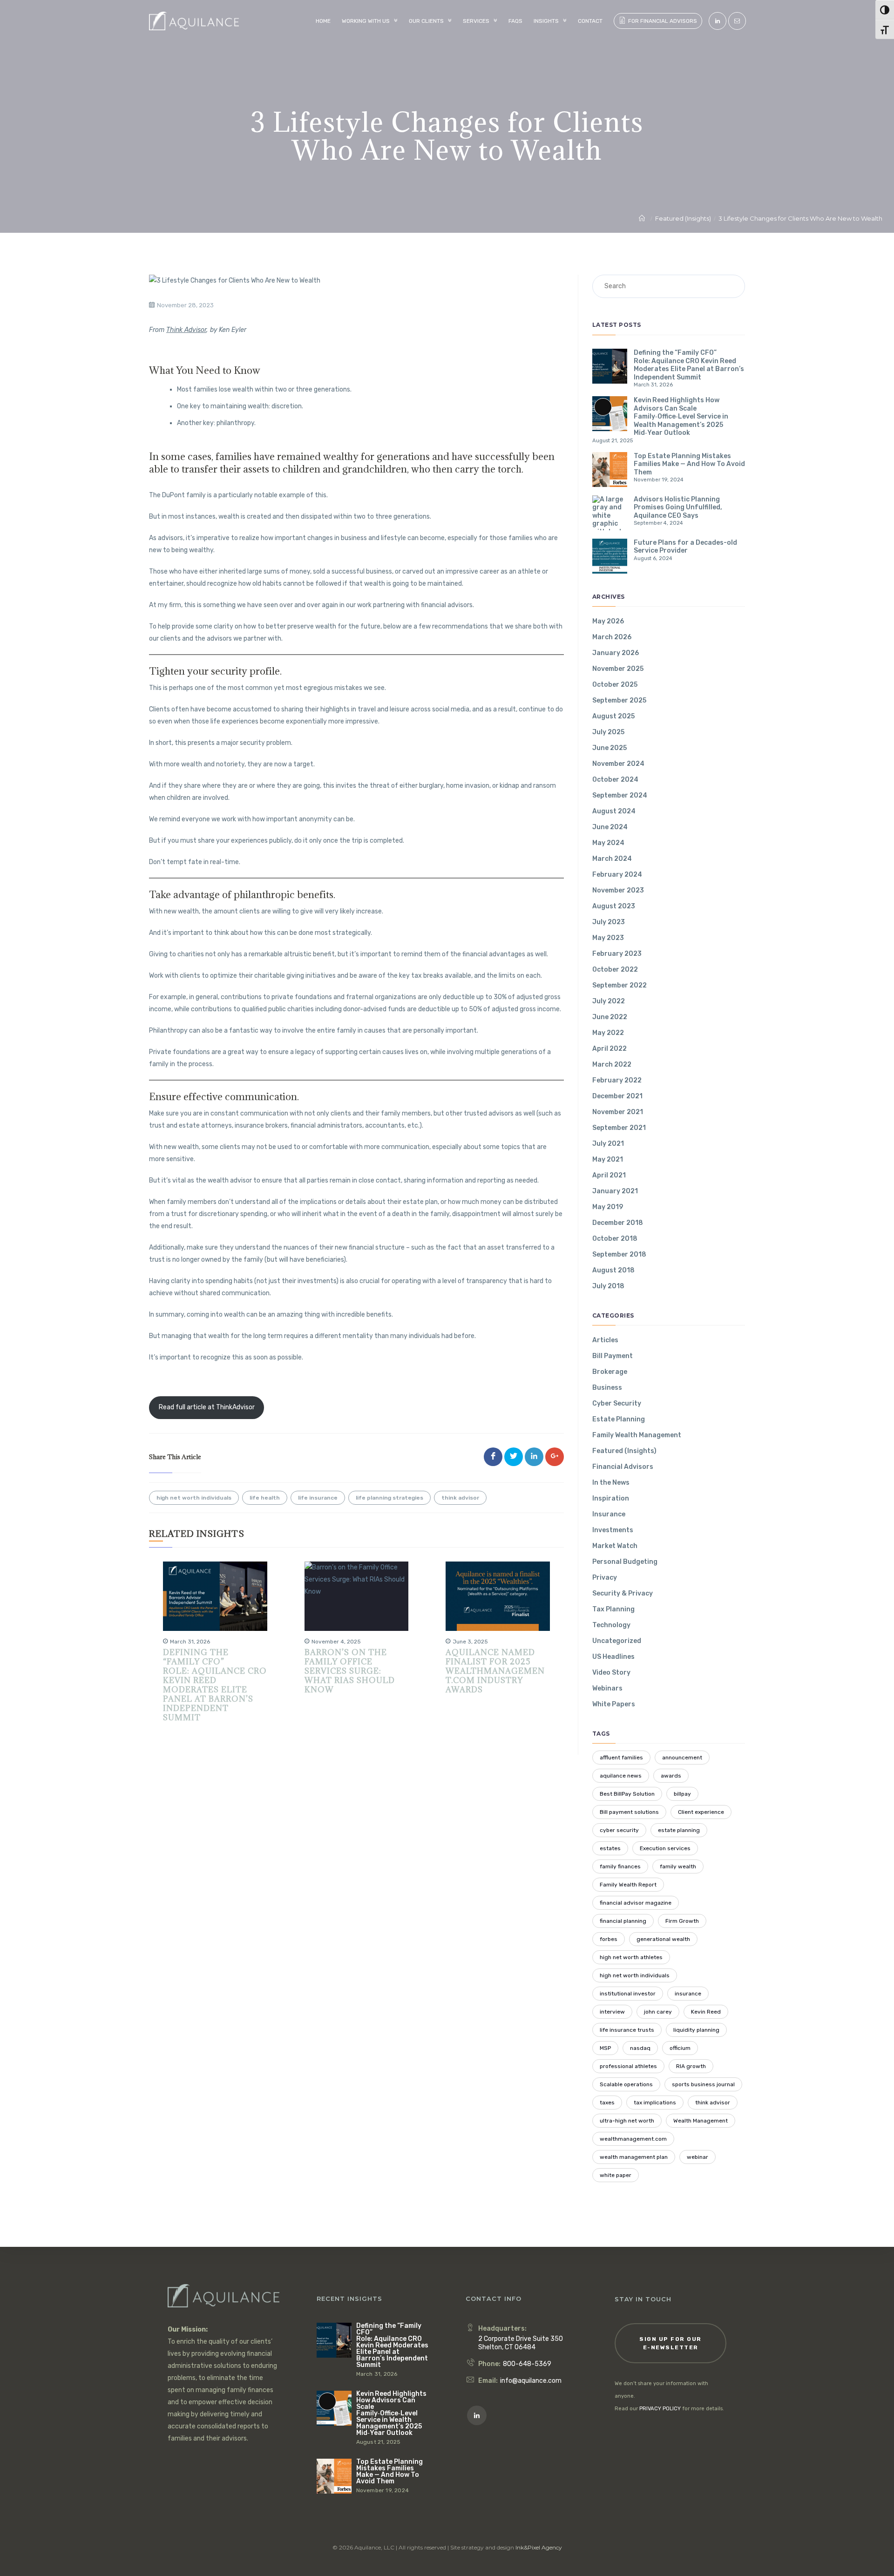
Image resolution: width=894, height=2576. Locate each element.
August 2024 (614, 811)
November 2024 (618, 764)
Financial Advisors (623, 1467)
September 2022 (620, 985)
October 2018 (615, 1239)
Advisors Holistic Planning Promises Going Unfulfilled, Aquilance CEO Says (678, 507)
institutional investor (628, 1994)
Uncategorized (617, 1641)
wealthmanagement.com (633, 2139)
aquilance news (621, 1776)
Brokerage (610, 1372)
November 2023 (618, 890)
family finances (620, 1866)
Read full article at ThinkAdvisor (207, 1407)
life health (265, 1498)
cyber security (619, 1830)
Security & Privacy (623, 1593)
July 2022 (609, 1001)
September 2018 (619, 1254)
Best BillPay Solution (627, 1794)
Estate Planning (619, 1419)
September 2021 (619, 1128)
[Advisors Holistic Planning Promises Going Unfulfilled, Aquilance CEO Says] (610, 513)
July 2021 (608, 1144)
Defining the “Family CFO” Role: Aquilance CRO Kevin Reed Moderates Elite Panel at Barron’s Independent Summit (215, 1685)
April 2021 (609, 1175)
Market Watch (615, 1546)
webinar (698, 2157)
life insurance (318, 1498)
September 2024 (620, 795)
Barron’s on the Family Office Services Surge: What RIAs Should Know (350, 1671)
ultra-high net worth (627, 2121)
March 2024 (612, 859)
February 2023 (617, 954)
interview (612, 2012)
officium (680, 2048)
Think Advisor (186, 330)
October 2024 (615, 780)
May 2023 (608, 938)
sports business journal (703, 2084)
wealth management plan (634, 2157)
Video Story (611, 1673)
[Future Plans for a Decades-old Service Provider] (610, 556)
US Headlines (613, 1657)
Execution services (665, 1848)
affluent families (621, 1758)
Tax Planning (613, 1609)
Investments (613, 1530)
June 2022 (610, 1017)
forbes (609, 1939)
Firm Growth (682, 1921)
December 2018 (618, 1223)
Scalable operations (626, 2084)
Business (607, 1388)
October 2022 (615, 970)
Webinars (607, 1688)
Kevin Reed (706, 2012)
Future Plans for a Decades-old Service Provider (685, 547)
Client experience (701, 1812)
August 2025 (613, 716)
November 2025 (618, 669)
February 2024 (617, 875)
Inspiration (611, 1498)
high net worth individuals (194, 1498)
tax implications (655, 2103)
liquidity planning (696, 2030)
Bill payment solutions (629, 1812)
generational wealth (663, 1939)
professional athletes (628, 2066)
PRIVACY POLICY (660, 2409)
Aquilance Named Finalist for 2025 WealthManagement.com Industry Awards (495, 1671)
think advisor (460, 1498)
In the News (611, 1483)
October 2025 (615, 685)
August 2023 (614, 906)
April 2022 (610, 1049)
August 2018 (613, 1270)
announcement (682, 1758)
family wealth (678, 1866)
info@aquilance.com (531, 2381)
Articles (605, 1340)
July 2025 (608, 732)
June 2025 (610, 748)
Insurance (609, 1514)
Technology (611, 1625)
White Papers (614, 1704)
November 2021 (618, 1112)
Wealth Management (701, 2121)
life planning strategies (389, 1498)
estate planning (679, 1830)
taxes (607, 2103)
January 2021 (615, 1191)
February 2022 (617, 1080)
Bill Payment (613, 1356)
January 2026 (616, 653)
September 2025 (619, 700)
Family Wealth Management (637, 1435)
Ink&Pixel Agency (539, 2547)
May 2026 (608, 621)
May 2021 (608, 1160)
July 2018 (608, 1286)
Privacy (605, 1578)
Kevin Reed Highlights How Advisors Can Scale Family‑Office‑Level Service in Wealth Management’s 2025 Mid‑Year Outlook (681, 416)
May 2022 (608, 1033)
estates (610, 1848)
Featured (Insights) (624, 1451)
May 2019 (608, 1207)
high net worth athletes (631, 1957)
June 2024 (610, 827)
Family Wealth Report (628, 1885)
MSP (605, 2048)
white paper (616, 2175)
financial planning (623, 1921)
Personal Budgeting (625, 1562)
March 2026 (612, 637)
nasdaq (640, 2048)
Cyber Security (617, 1403)
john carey (658, 2012)
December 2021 (617, 1096)
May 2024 (608, 843)
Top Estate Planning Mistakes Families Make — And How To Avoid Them (689, 464)
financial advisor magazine (636, 1903)
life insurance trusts (627, 2030)
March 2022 (612, 1065)
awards (671, 1776)
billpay (682, 1794)
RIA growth (691, 2066)
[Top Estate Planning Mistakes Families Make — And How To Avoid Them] (610, 470)
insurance (688, 1994)
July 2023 (609, 922)
